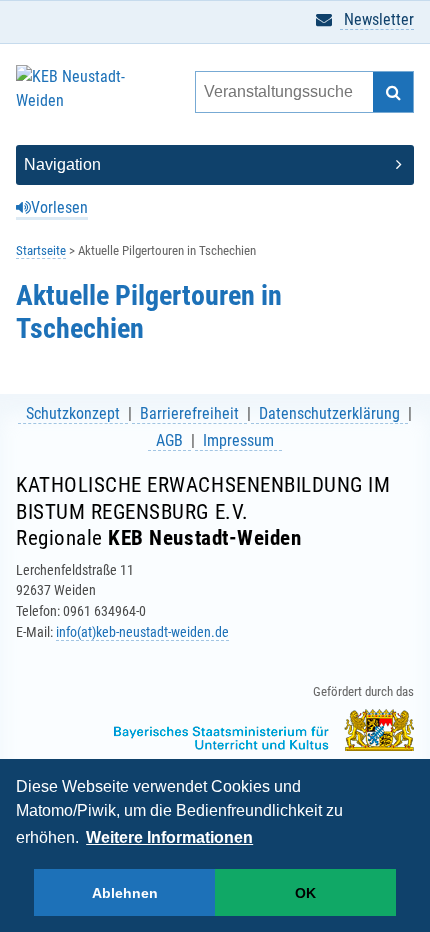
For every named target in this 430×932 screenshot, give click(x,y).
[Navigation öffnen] (215, 165)
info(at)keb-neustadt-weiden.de (142, 632)
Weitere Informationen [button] (169, 837)
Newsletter (377, 19)
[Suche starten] (393, 92)
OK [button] (305, 893)
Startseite (41, 250)
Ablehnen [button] (125, 893)
